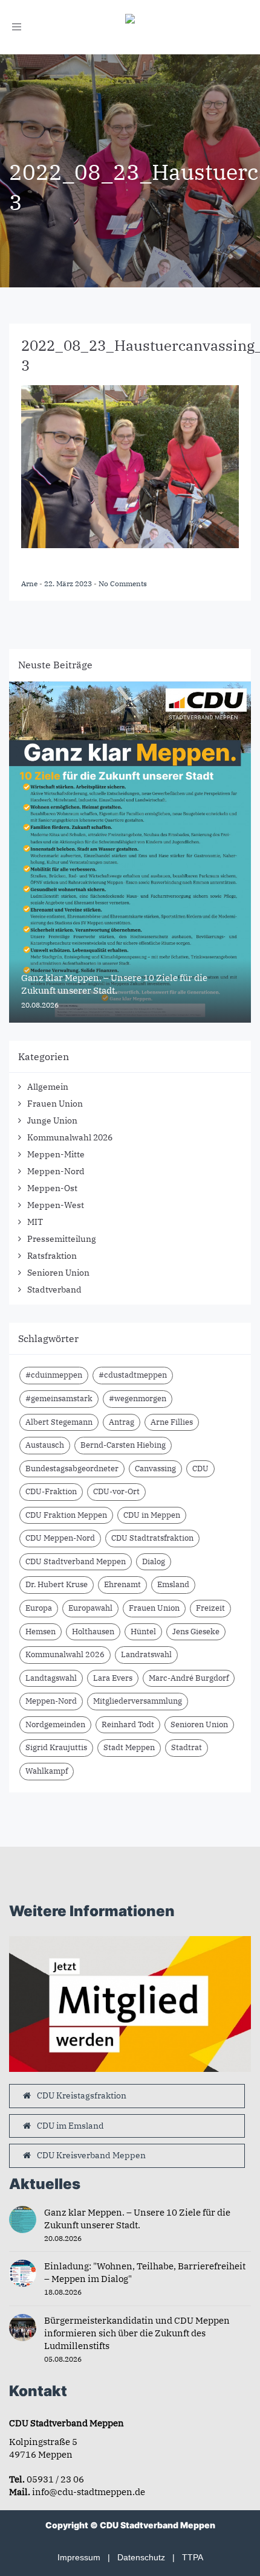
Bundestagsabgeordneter (72, 1469)
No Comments (123, 583)
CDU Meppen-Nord (60, 1538)
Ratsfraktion (52, 1256)
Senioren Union (58, 1273)
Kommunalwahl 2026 (70, 1137)
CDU (200, 1469)
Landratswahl (146, 1654)
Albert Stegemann (59, 1422)
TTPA (193, 2557)
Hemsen (41, 1632)
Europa (39, 1608)
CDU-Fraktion (51, 1491)
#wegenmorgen (138, 1398)
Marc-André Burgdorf (189, 1678)
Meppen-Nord (56, 1171)
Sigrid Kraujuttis (56, 1747)
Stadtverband (54, 1290)
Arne (30, 583)
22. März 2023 (69, 583)
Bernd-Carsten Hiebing (123, 1445)
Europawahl (90, 1608)
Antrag (122, 1422)
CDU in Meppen (152, 1515)
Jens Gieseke (196, 1632)
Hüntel (143, 1632)
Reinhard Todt (128, 1724)
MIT (35, 1222)
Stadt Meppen (129, 1747)
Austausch (45, 1445)
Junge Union (52, 1120)
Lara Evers (113, 1678)
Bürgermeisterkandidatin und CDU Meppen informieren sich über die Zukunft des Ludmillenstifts (137, 2333)
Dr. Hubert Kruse (57, 1584)
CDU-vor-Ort (116, 1491)
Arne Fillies (172, 1422)
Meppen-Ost (52, 1188)
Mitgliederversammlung (138, 1701)
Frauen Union (55, 1104)
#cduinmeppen (54, 1375)
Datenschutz (141, 2557)
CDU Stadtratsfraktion (152, 1538)
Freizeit (210, 1608)
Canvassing (155, 1469)
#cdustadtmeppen (133, 1375)
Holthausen (93, 1632)
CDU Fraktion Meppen (66, 1515)
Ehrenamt (122, 1584)
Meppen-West (56, 1205)
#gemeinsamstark (59, 1398)
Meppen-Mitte (56, 1154)
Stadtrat (187, 1747)
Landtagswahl (51, 1678)
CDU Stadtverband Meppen (76, 1561)
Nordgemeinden (55, 1724)
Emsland (173, 1584)
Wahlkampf (47, 1771)
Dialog (154, 1561)
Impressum (79, 2557)
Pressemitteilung (62, 1239)
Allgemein (48, 1087)
